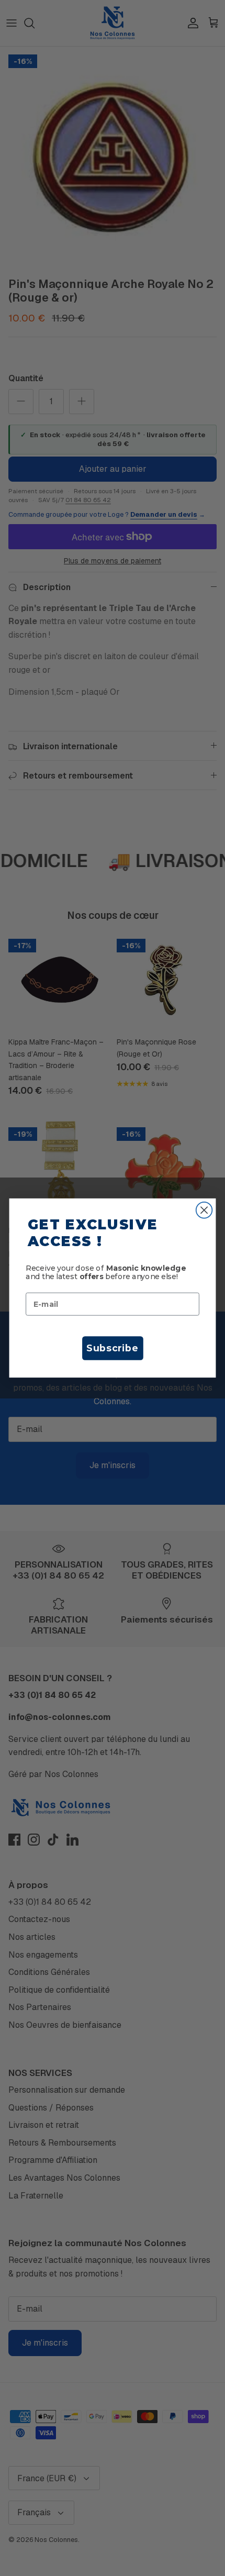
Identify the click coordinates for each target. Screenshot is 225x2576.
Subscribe (112, 1348)
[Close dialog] (204, 1210)
